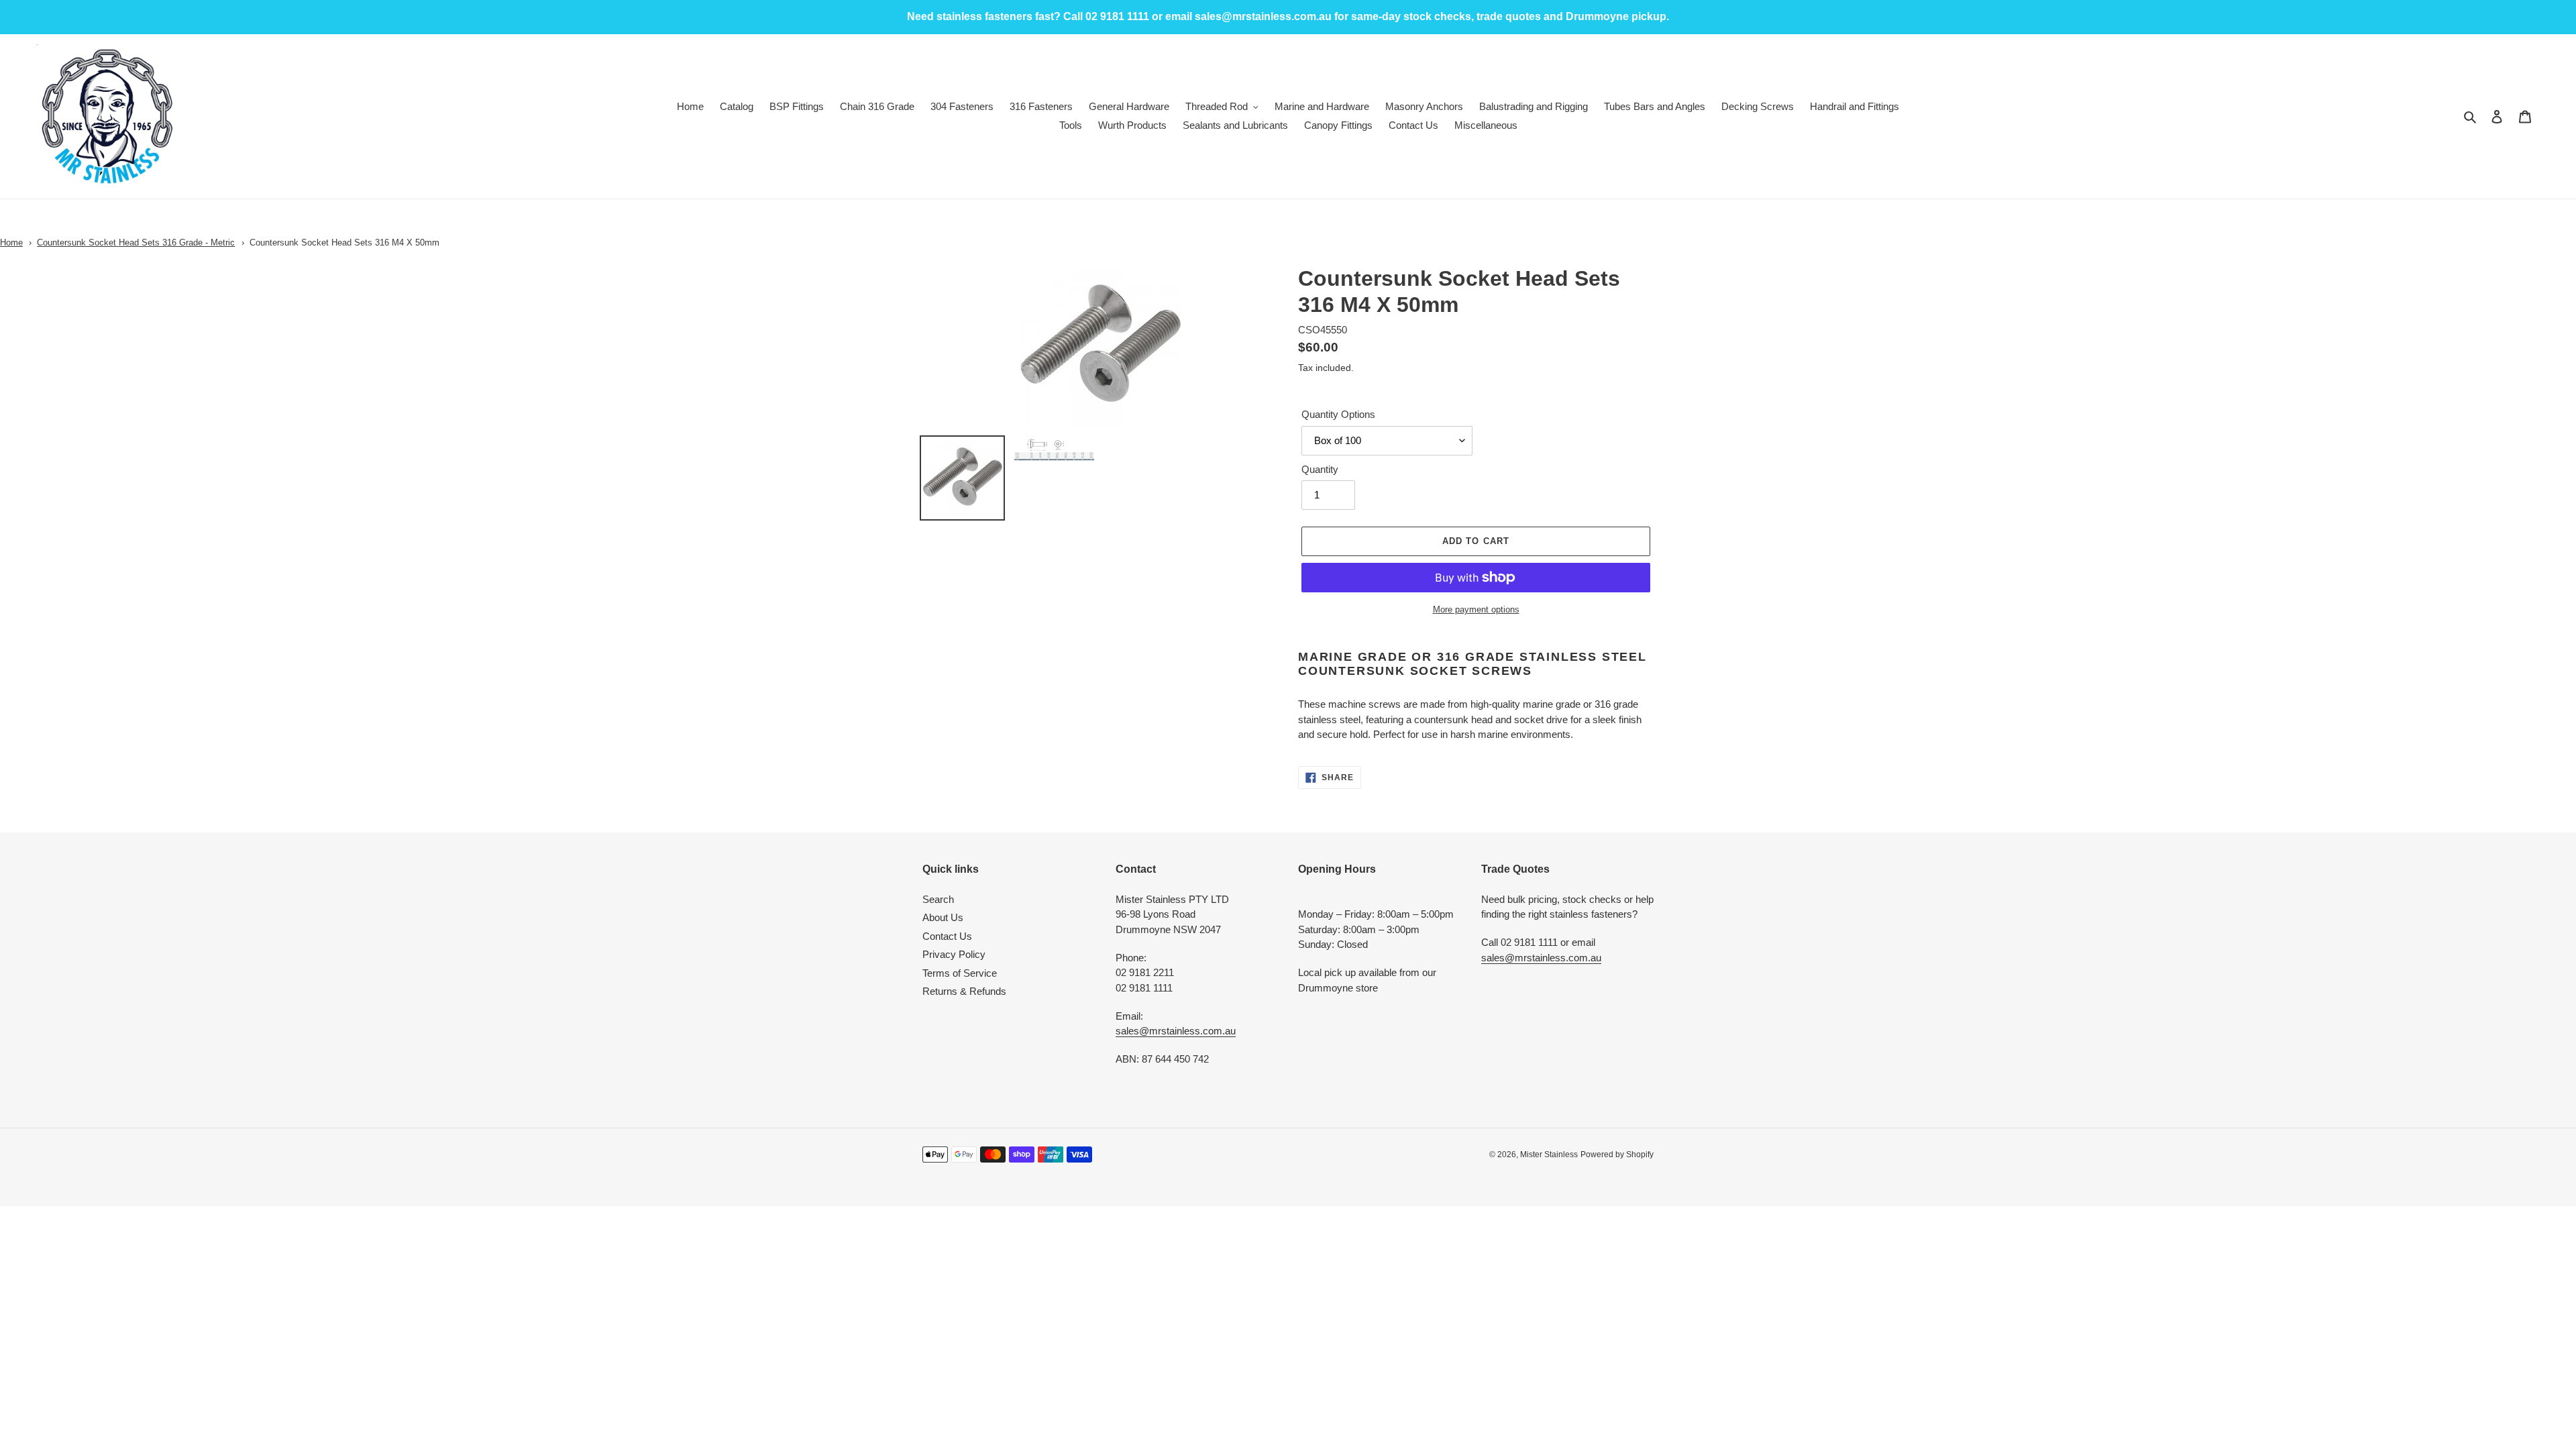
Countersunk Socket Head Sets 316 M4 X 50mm (344, 243)
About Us (943, 917)
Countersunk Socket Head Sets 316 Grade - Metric (136, 243)
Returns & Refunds (964, 991)
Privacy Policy (954, 954)
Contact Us (947, 936)
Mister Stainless (1549, 1155)
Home (11, 243)
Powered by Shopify (1617, 1155)
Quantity (1320, 469)
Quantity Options (1338, 414)
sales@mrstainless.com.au (1176, 1031)
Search (938, 899)
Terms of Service (960, 973)
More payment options (1476, 609)
